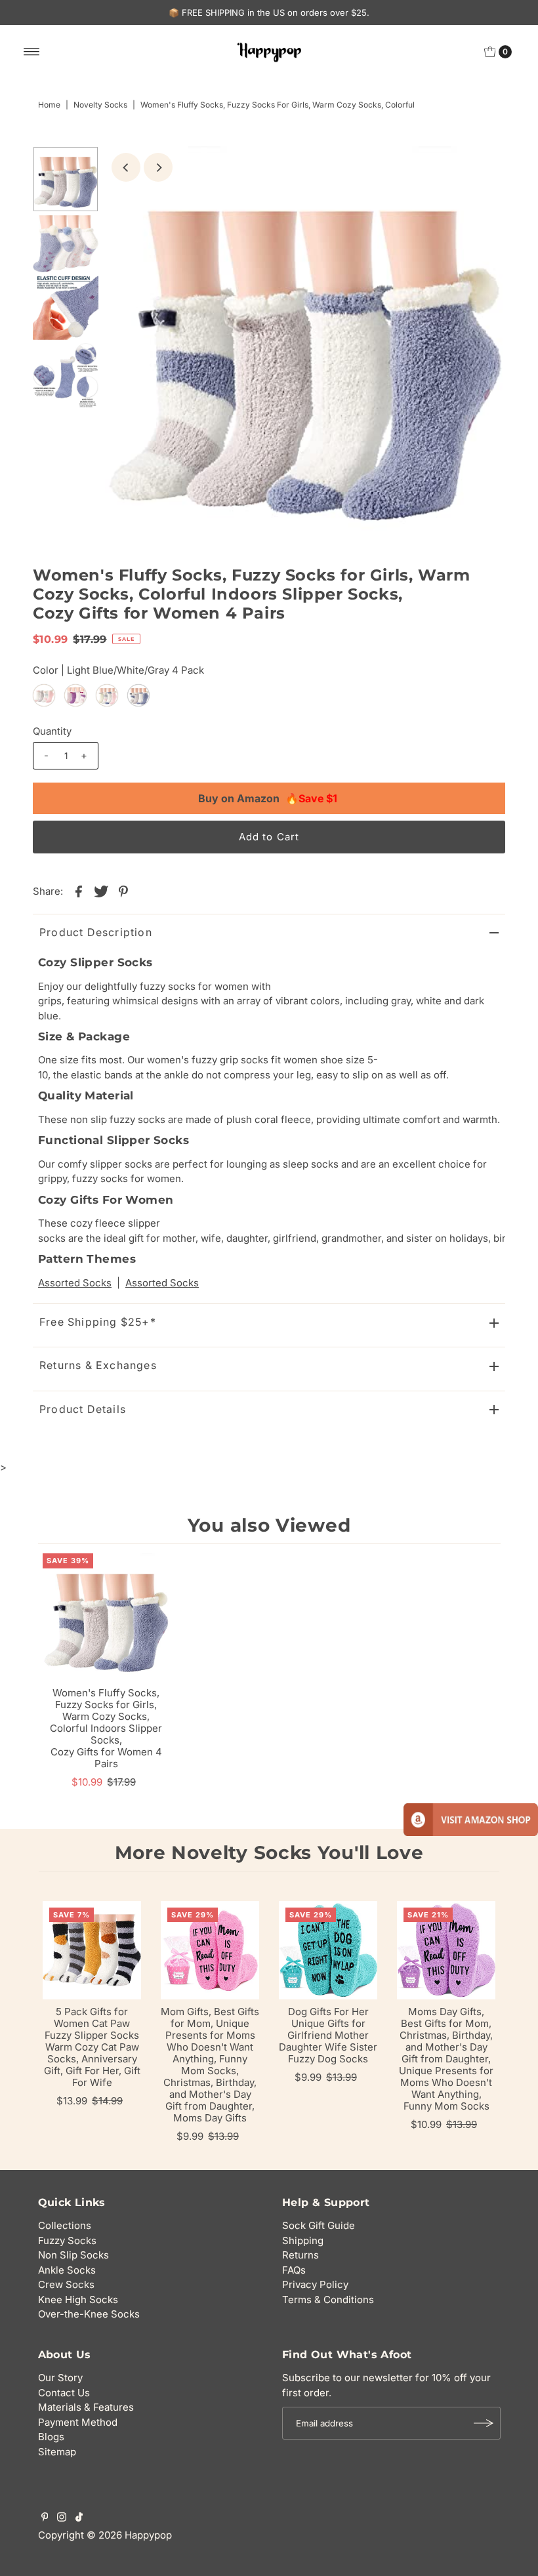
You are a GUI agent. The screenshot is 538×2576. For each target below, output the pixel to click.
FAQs (294, 2270)
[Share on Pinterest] (123, 891)
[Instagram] (62, 2518)
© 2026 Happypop (129, 2535)
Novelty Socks (100, 105)
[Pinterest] (45, 2518)
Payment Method (78, 2422)
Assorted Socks (75, 1283)
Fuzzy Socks (67, 2240)
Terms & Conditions (328, 2300)
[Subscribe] (484, 2423)
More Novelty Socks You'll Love (269, 1852)
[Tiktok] (79, 2518)
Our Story (60, 2378)
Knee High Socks (78, 2300)
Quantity (52, 731)
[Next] (158, 167)
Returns (300, 2255)
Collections (65, 2225)
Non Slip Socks (73, 2255)
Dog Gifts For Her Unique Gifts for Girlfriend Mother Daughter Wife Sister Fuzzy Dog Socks (328, 2035)
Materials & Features (86, 2407)
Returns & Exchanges (98, 1365)
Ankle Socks (67, 2270)
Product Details (83, 1409)
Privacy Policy (315, 2284)
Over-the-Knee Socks (89, 2314)
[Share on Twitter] (101, 891)
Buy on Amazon (268, 798)
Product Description (96, 932)
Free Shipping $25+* (98, 1322)
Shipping (303, 2240)
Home (49, 105)
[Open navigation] (32, 52)
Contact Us (64, 2393)
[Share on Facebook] (79, 891)
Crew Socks (66, 2284)
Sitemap (57, 2452)
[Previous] (126, 167)
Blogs (51, 2437)
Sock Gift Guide (319, 2225)
